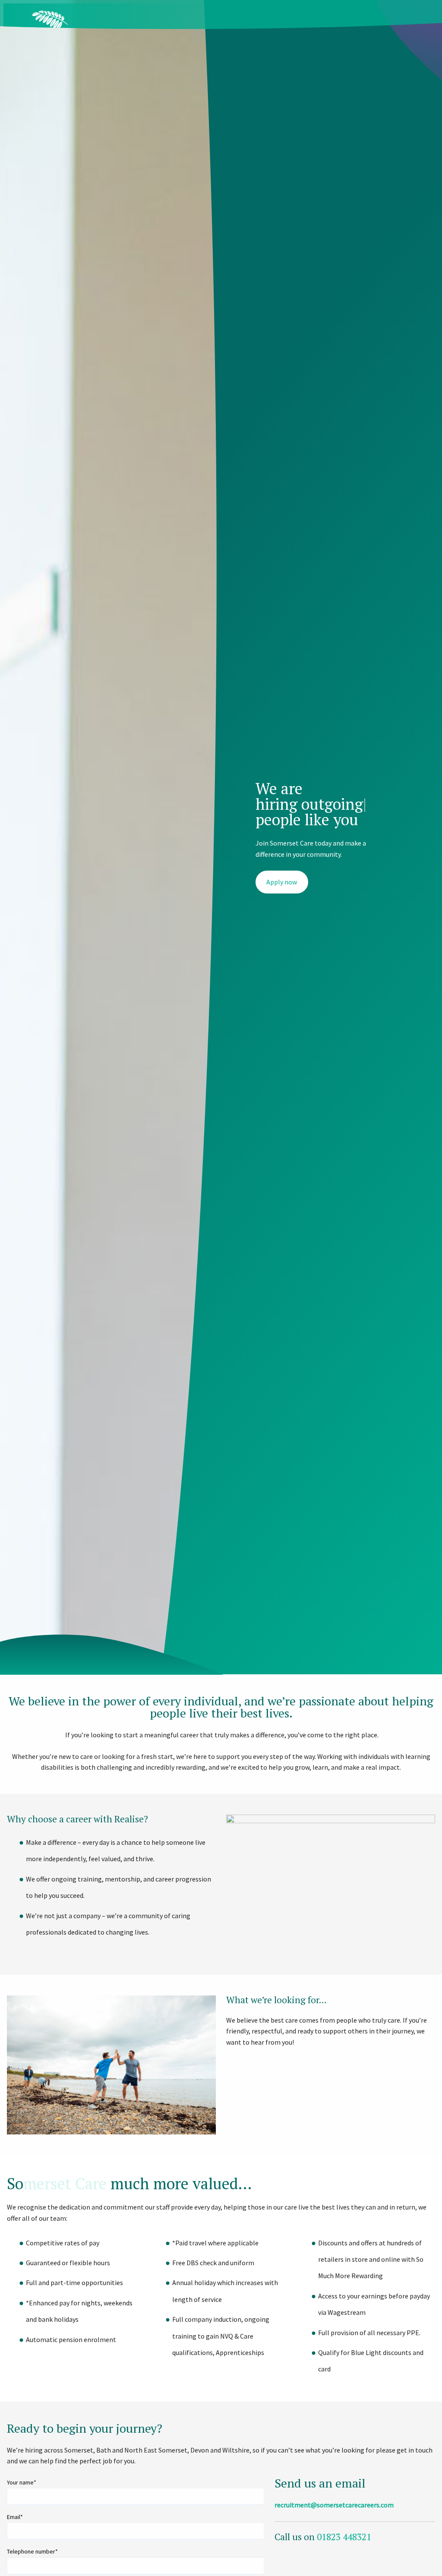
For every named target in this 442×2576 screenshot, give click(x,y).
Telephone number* (32, 2551)
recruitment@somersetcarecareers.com (334, 2505)
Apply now (282, 882)
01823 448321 (344, 2537)
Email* (15, 2517)
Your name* (22, 2482)
